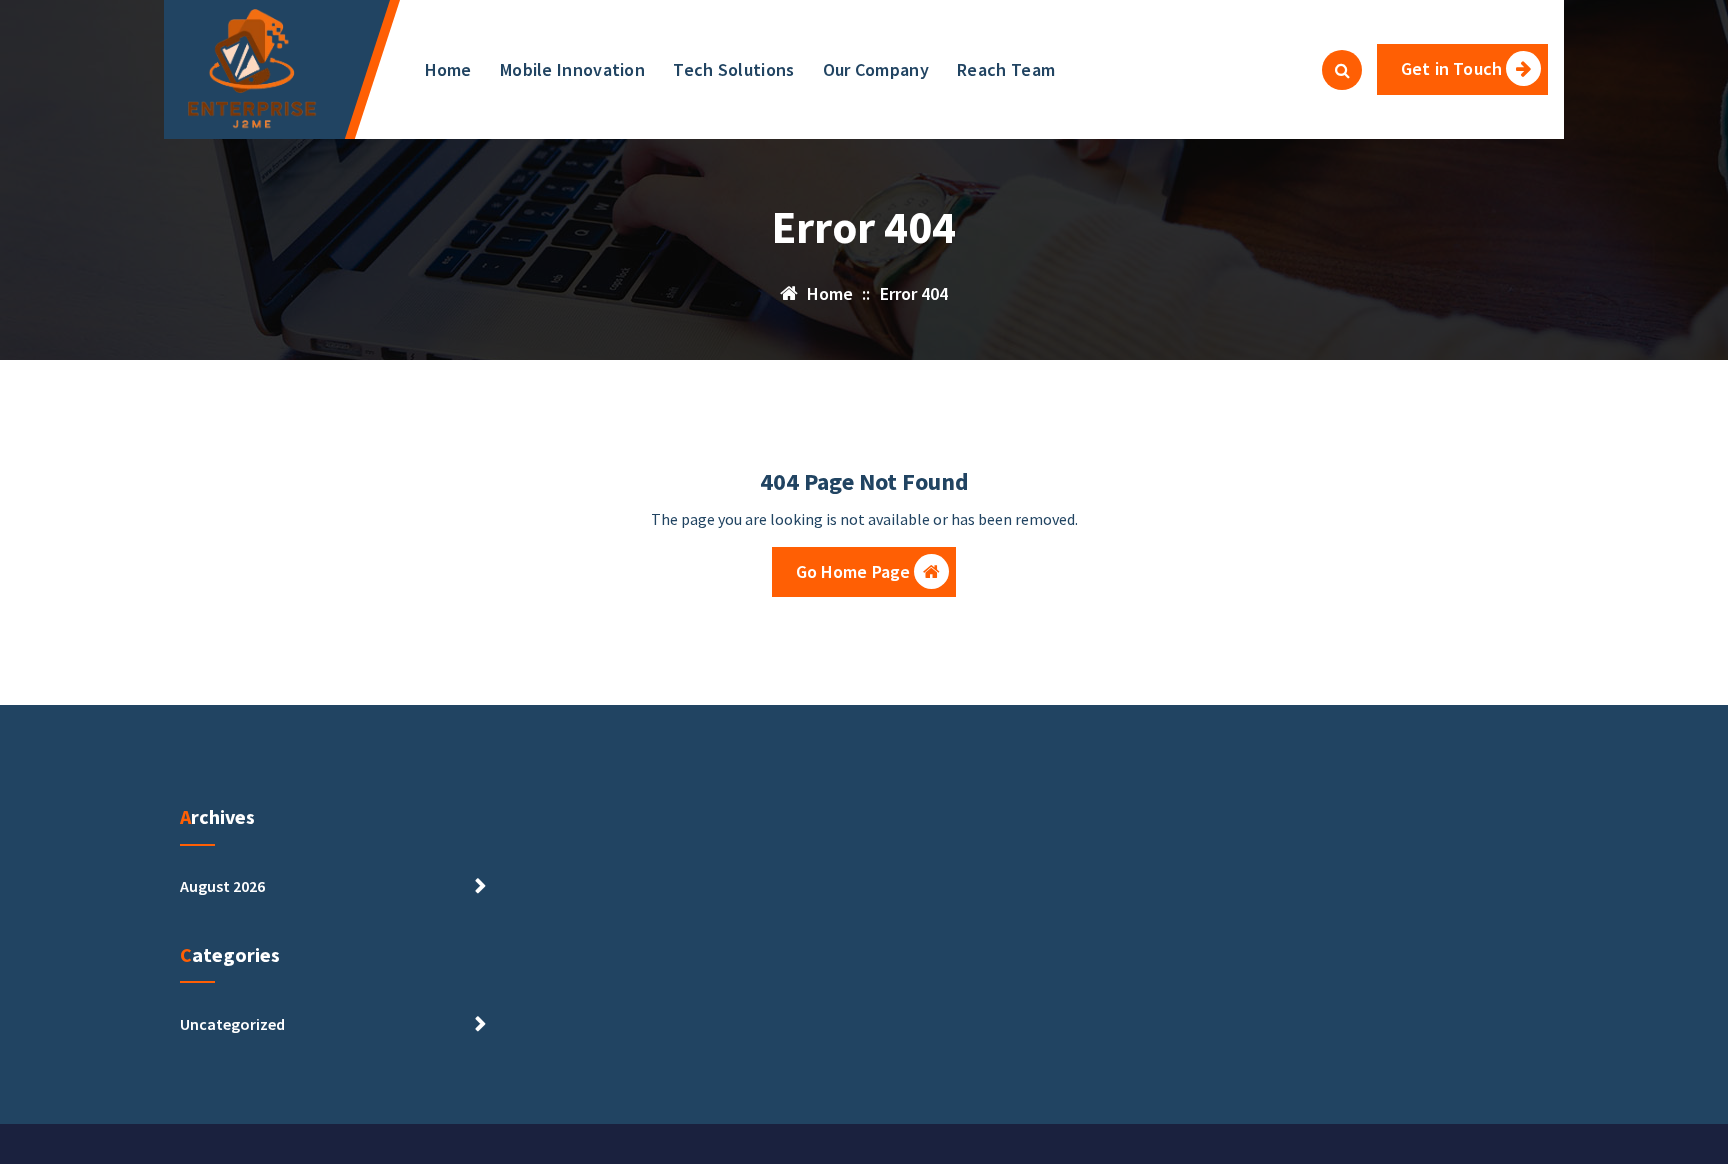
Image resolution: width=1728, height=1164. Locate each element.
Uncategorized (232, 1024)
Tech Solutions (733, 69)
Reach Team (1006, 69)
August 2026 (222, 886)
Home (448, 69)
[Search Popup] (1342, 70)
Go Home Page (853, 571)
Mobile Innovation (572, 69)
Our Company (876, 69)
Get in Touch (1451, 68)
